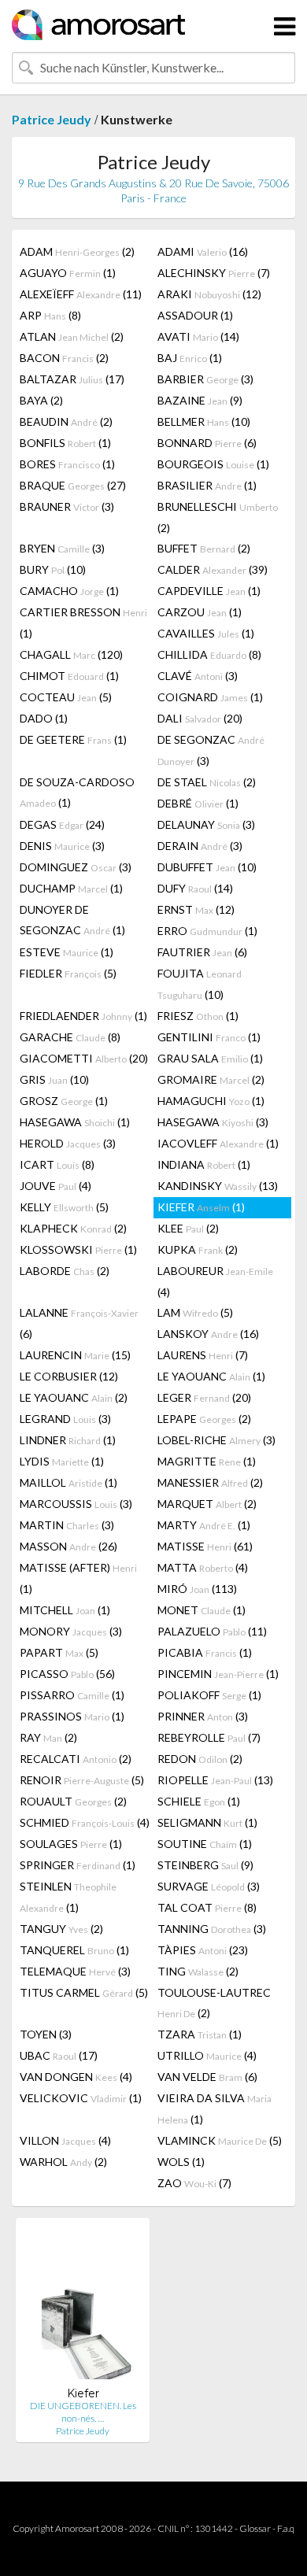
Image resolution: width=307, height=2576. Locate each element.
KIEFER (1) (201, 1207)
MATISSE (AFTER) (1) (78, 1578)
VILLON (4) (65, 2140)
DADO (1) (44, 718)
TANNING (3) (212, 1929)
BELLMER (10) (204, 421)
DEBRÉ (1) (198, 803)
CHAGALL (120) (71, 654)
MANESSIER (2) (210, 1482)
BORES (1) (67, 464)
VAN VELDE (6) (207, 2077)
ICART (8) (57, 1164)
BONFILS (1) (65, 443)
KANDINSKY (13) (218, 1186)
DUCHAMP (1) (71, 888)
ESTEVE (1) (67, 952)
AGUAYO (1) (68, 273)
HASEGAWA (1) (75, 1122)
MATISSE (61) (205, 1546)
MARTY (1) (204, 1525)
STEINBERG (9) (205, 1865)
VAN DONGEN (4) (76, 2077)
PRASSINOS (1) (72, 1716)
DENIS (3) (62, 846)
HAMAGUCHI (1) (211, 1101)
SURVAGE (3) (209, 1886)
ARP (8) (50, 315)
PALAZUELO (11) (212, 1631)
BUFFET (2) (204, 548)
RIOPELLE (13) (215, 1780)
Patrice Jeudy (52, 119)
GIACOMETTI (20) (84, 1058)
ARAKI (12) (209, 294)
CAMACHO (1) (69, 591)
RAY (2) (48, 1737)
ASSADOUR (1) (195, 315)
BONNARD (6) (207, 443)
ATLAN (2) (72, 336)
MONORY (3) (71, 1631)
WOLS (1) (181, 2162)
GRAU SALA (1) (210, 1058)
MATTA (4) (203, 1567)
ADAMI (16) (203, 251)
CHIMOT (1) (69, 676)
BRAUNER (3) (67, 506)
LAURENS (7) (203, 1355)
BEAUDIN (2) (66, 421)
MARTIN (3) (67, 1525)
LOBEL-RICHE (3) (216, 1440)
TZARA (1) (200, 2034)
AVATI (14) (198, 336)
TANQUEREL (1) (74, 1950)
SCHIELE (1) (199, 1801)
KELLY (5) (64, 1207)
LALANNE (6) (79, 1323)
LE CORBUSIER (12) (69, 1376)
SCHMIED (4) (85, 1822)
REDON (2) (200, 1759)
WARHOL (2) (63, 2162)
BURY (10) (53, 569)
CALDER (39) (213, 569)
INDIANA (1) (204, 1164)
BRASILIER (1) (207, 485)
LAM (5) (195, 1312)
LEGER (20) (204, 1397)
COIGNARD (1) (210, 697)
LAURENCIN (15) (75, 1355)
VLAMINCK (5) (220, 2140)
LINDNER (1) (68, 1440)
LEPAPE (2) (204, 1419)
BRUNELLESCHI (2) (218, 517)
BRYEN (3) (62, 548)
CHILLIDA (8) (209, 654)
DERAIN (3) (200, 846)
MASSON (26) (68, 1546)
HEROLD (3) (68, 1143)
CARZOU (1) (200, 612)
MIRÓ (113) (197, 1589)
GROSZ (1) (64, 1101)
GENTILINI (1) (209, 1037)
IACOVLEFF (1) (218, 1143)
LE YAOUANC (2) (74, 1397)
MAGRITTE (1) (207, 1461)
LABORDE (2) (65, 1271)
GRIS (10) (54, 1079)
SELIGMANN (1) (207, 1822)
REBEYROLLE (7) (209, 1737)
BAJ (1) (190, 358)
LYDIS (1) (62, 1461)
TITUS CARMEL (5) (84, 1992)
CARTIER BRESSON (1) (83, 623)
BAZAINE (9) (200, 400)
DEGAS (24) (62, 824)
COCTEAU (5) (66, 697)
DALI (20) (200, 718)
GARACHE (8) (70, 1037)
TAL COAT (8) (207, 1907)
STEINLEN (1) (68, 1897)
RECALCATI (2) (76, 1759)
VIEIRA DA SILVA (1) (215, 2108)
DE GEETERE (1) (73, 739)
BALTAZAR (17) (72, 379)
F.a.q (286, 2528)
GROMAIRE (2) (211, 1079)
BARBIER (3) (205, 379)
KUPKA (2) (198, 1249)
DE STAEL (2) (207, 782)
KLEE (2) (188, 1228)
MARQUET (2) (207, 1504)
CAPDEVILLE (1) (209, 591)
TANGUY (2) (61, 1929)
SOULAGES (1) (71, 1844)
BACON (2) (64, 358)
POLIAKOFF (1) (209, 1695)
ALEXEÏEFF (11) (81, 294)
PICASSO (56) (67, 1674)
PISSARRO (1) (72, 1695)
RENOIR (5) (82, 1780)
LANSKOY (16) (208, 1334)
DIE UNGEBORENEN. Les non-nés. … (83, 2412)
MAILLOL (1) (68, 1482)
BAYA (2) (41, 400)
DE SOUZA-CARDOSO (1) (77, 792)
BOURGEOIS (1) (213, 464)
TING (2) (198, 1971)
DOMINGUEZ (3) (76, 867)
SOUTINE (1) (205, 1844)
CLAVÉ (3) (198, 676)
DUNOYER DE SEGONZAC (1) (72, 920)
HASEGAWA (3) (213, 1122)
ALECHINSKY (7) (214, 273)
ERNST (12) (196, 909)
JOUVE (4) (55, 1186)
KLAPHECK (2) (73, 1228)
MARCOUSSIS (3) (76, 1504)
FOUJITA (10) (200, 984)
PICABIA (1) (205, 1652)
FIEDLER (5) (68, 973)
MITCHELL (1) (65, 1610)
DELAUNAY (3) (206, 824)
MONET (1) (202, 1610)
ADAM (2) (77, 251)
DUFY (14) (195, 888)
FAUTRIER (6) (202, 952)
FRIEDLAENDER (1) (83, 1016)
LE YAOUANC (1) (211, 1376)
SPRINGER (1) (78, 1865)
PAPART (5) (59, 1652)
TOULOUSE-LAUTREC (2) (214, 2003)
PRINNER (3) (203, 1716)
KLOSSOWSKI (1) (78, 1249)
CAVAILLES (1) (206, 633)
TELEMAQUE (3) (75, 1971)
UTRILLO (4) (207, 2055)
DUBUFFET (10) (207, 867)
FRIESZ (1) (198, 1016)
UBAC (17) (59, 2055)
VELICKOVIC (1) (81, 2098)
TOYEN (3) (46, 2034)
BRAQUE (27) (73, 485)
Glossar (255, 2528)
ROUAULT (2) (73, 1801)
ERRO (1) (207, 931)
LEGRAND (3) (65, 1419)
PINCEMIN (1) (218, 1674)
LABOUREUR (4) (215, 1281)
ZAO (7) (194, 2183)
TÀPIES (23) (203, 1950)
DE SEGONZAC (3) (211, 750)
